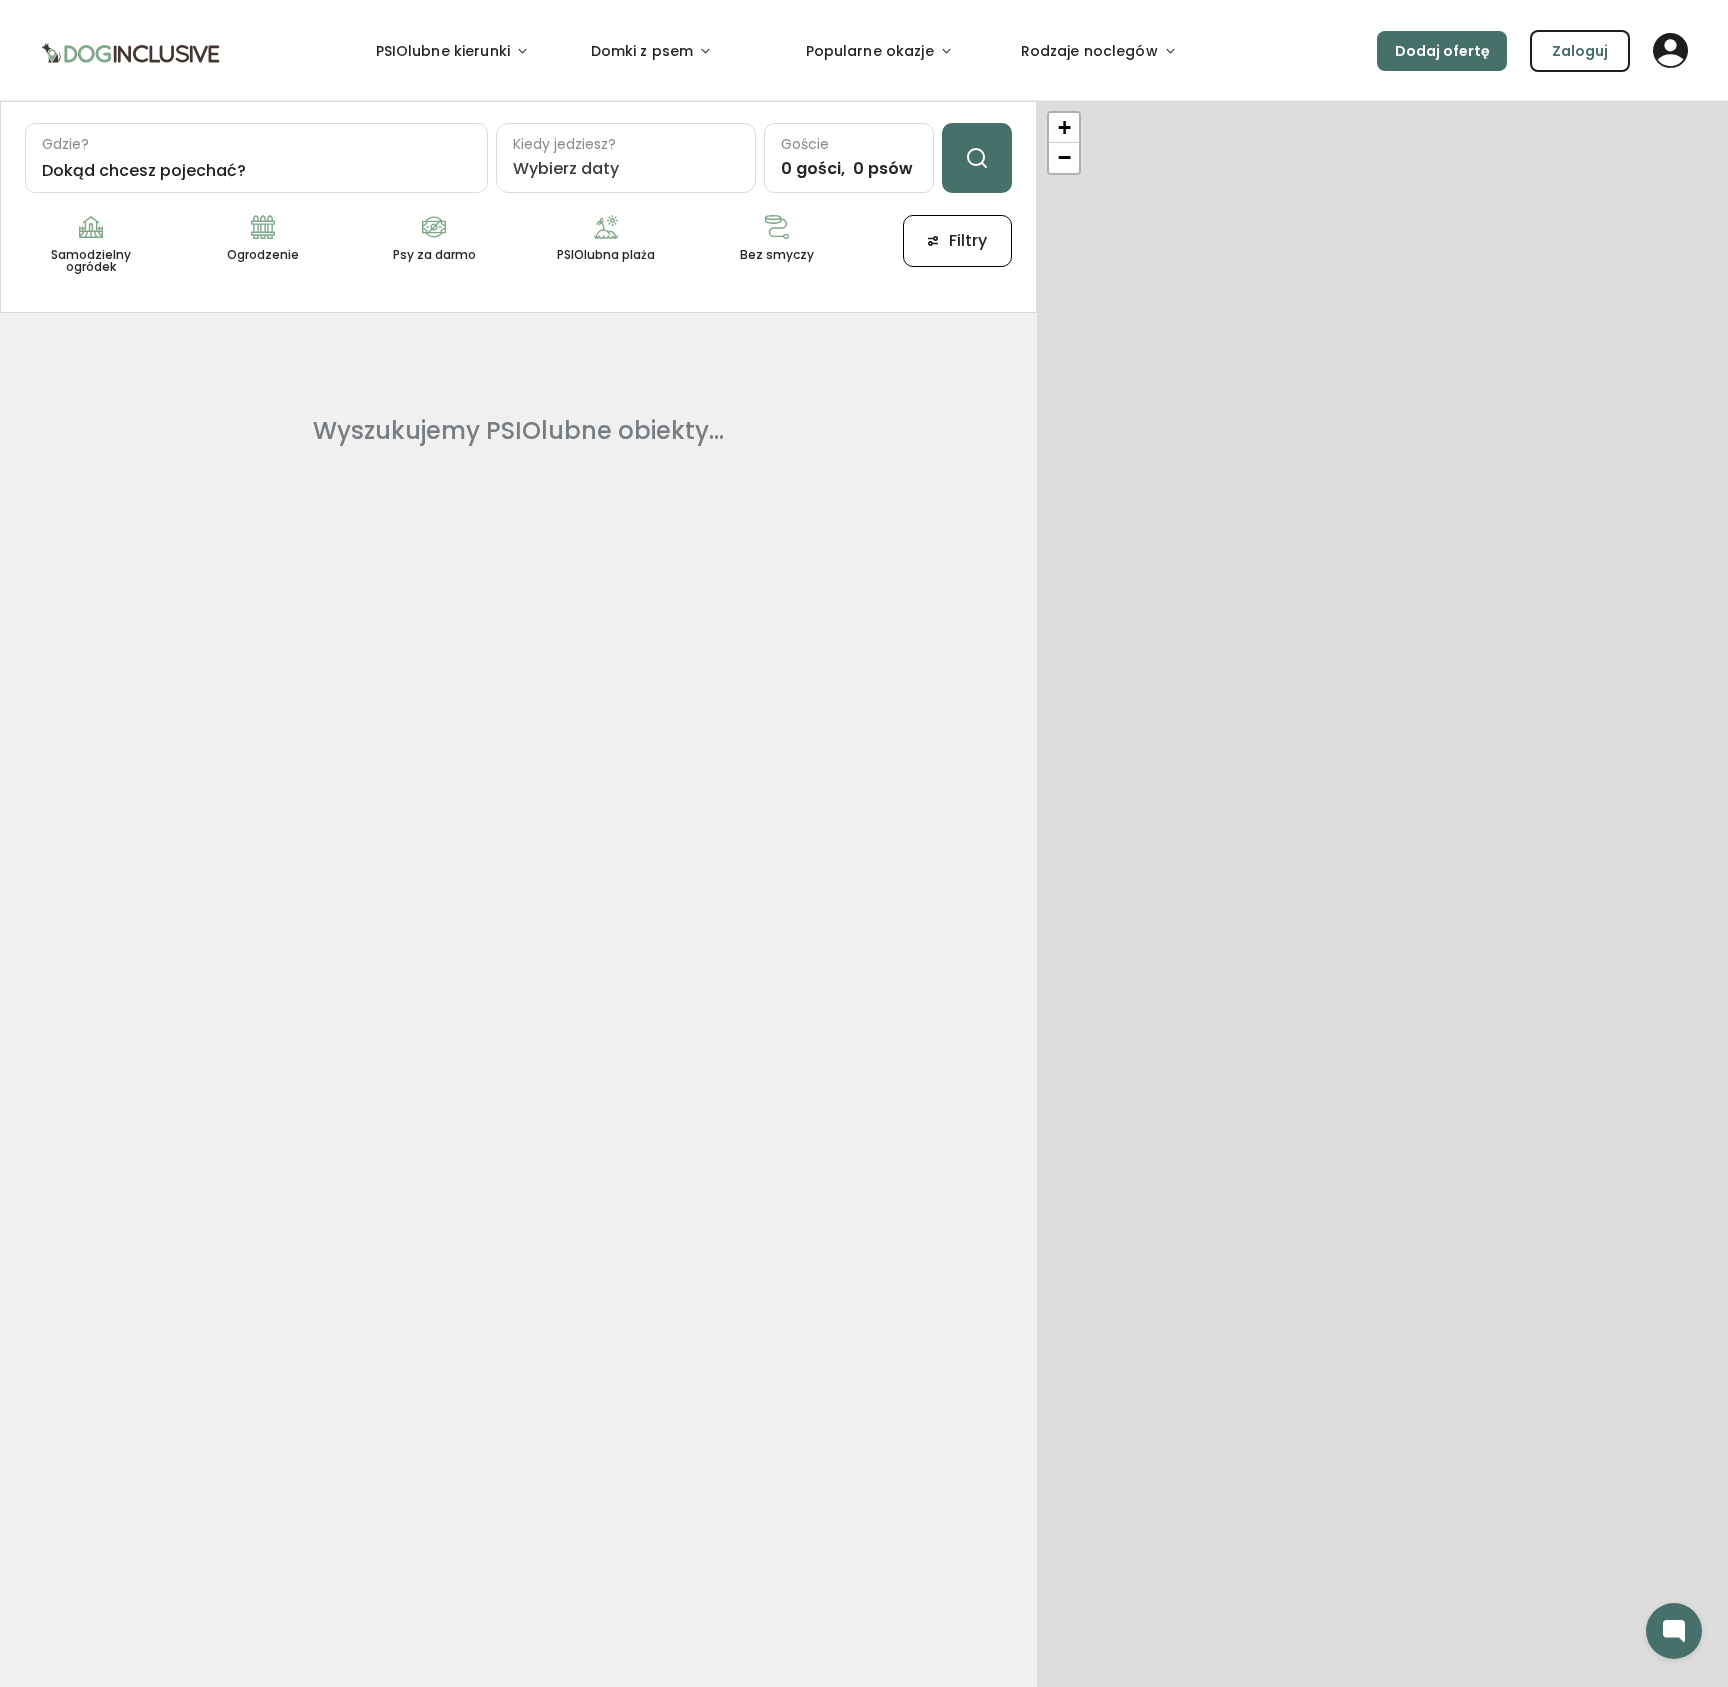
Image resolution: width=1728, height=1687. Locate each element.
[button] (1064, 128)
